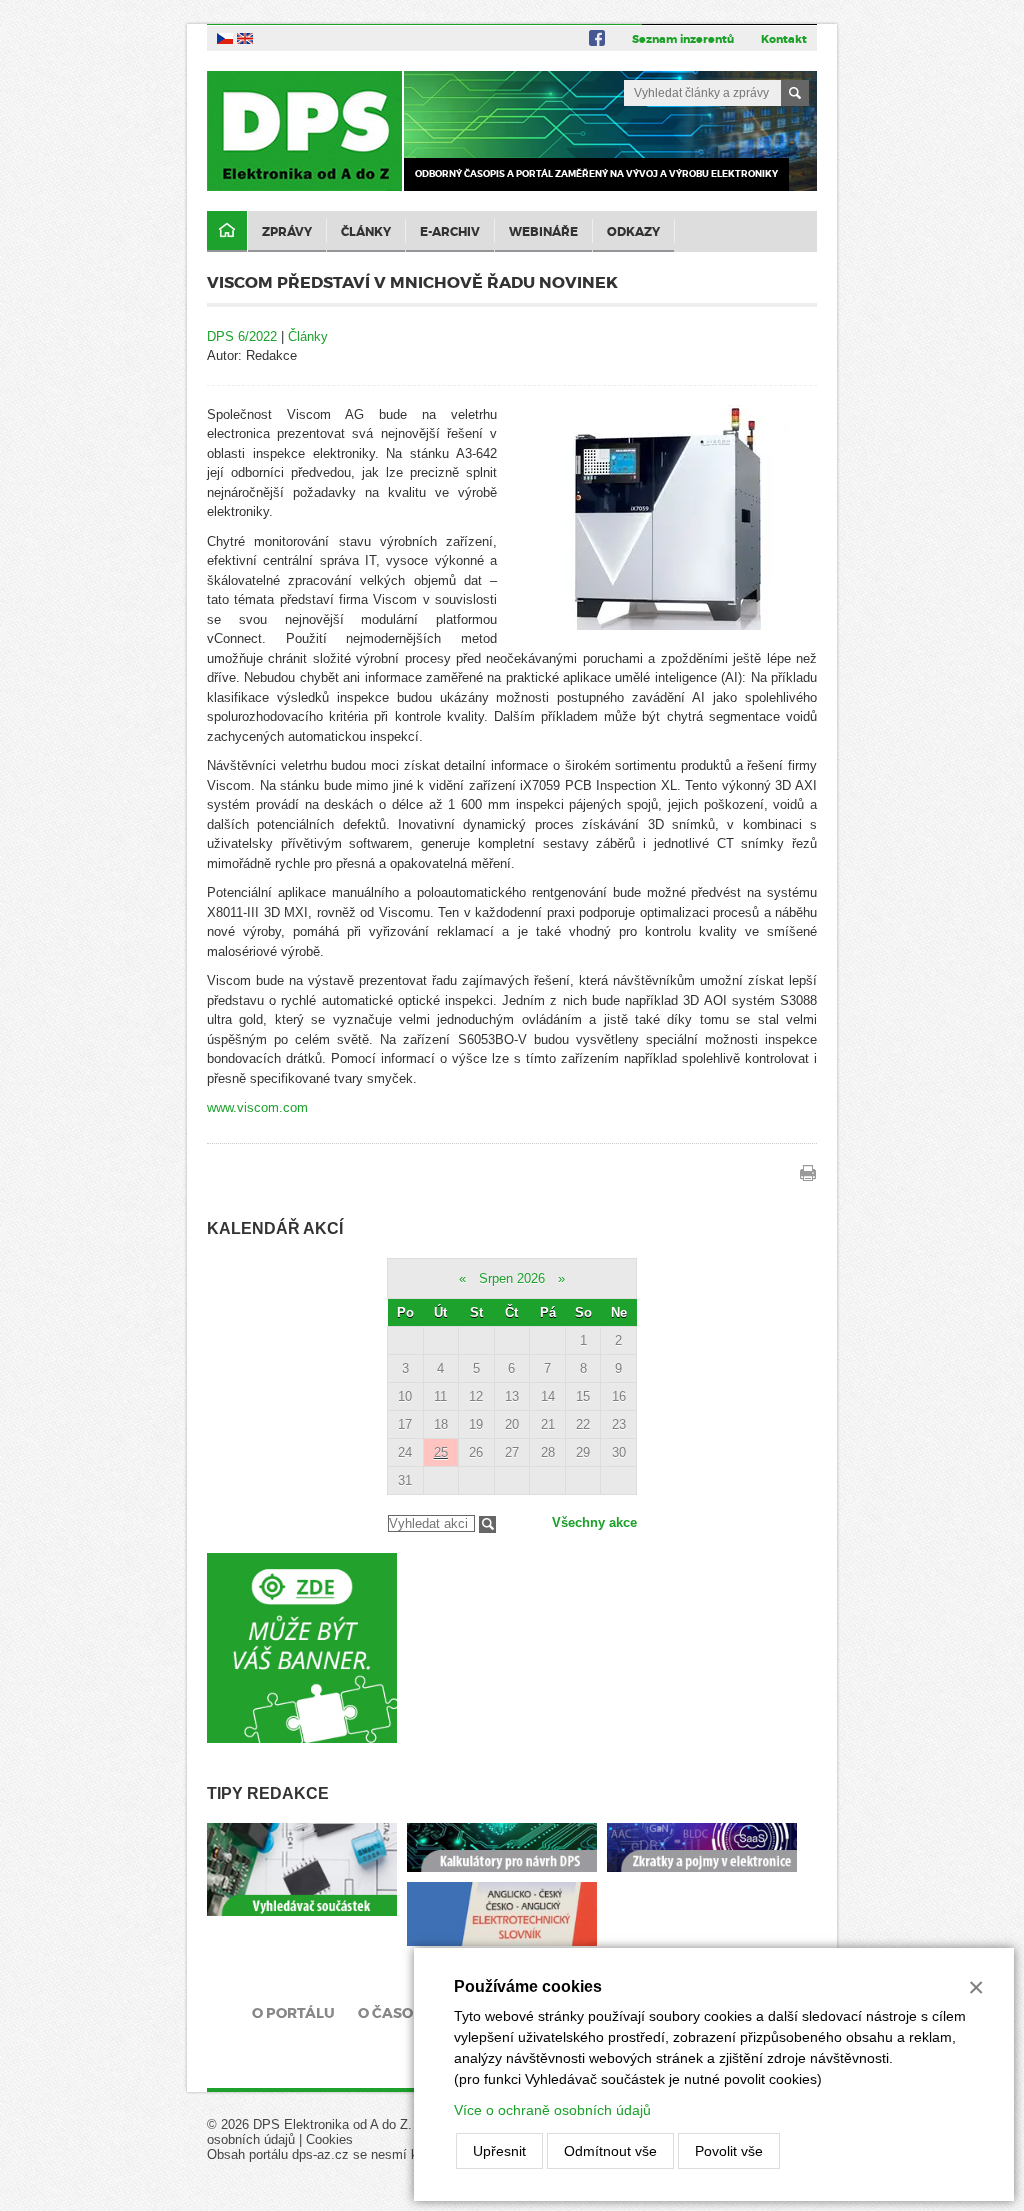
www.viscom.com (257, 1107)
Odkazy (633, 232)
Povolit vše (729, 2151)
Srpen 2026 (512, 1278)
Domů (227, 231)
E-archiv (450, 232)
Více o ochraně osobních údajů (552, 2110)
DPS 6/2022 (242, 336)
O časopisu (402, 2013)
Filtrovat (487, 1524)
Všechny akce (594, 1522)
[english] (245, 37)
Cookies (329, 2139)
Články (366, 232)
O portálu (293, 2013)
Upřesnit (499, 2151)
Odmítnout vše (610, 2151)
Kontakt (784, 39)
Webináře (543, 232)
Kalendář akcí (275, 1228)
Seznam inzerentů (683, 39)
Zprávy (287, 232)
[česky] (225, 37)
